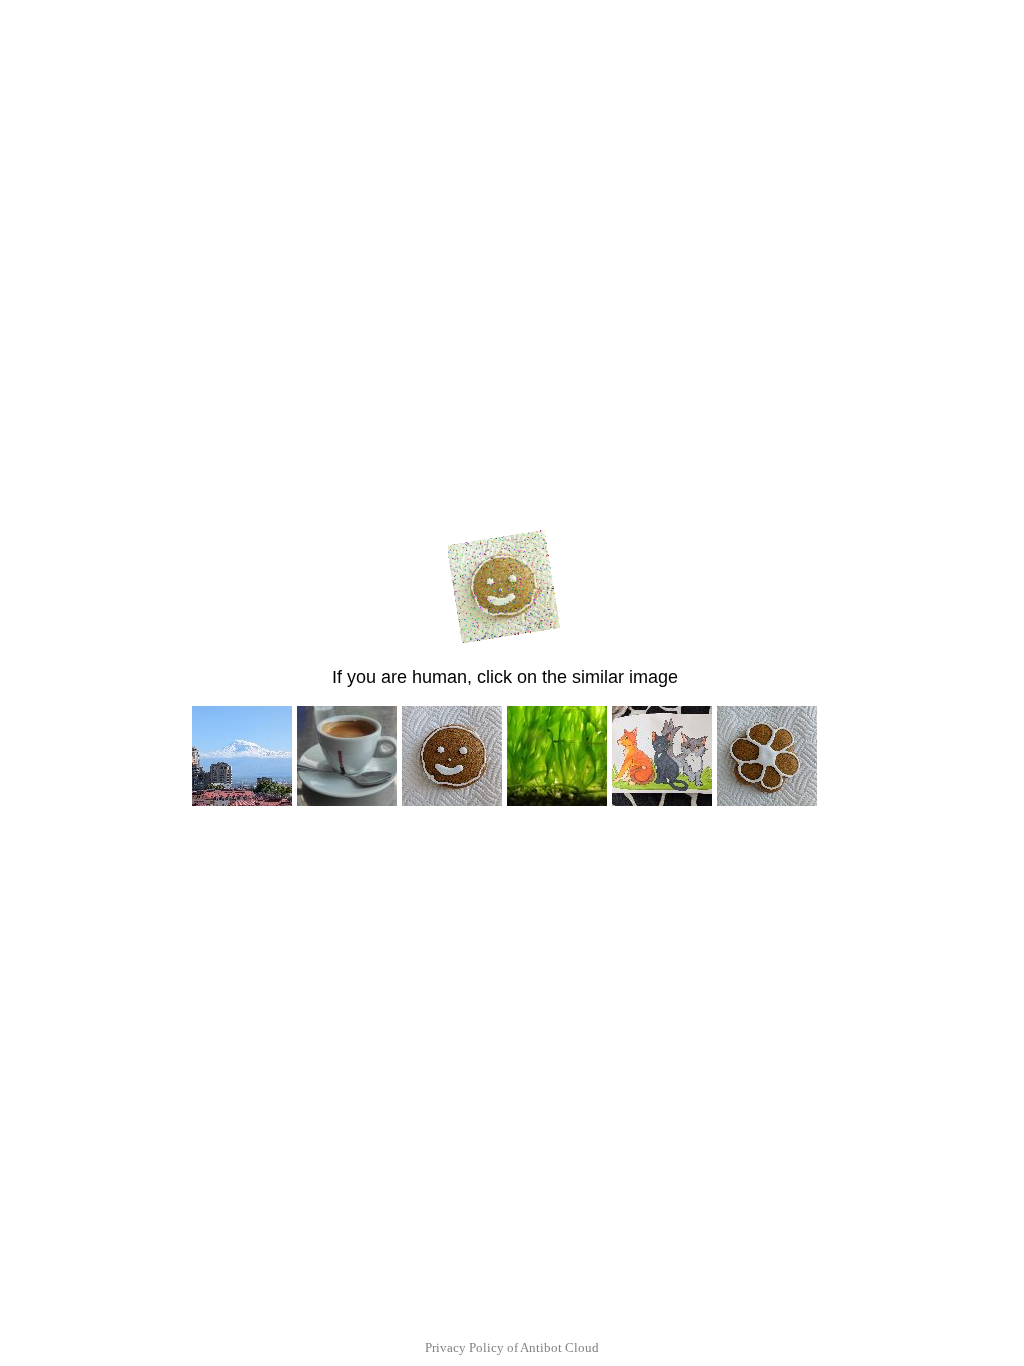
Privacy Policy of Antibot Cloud (512, 1347)
